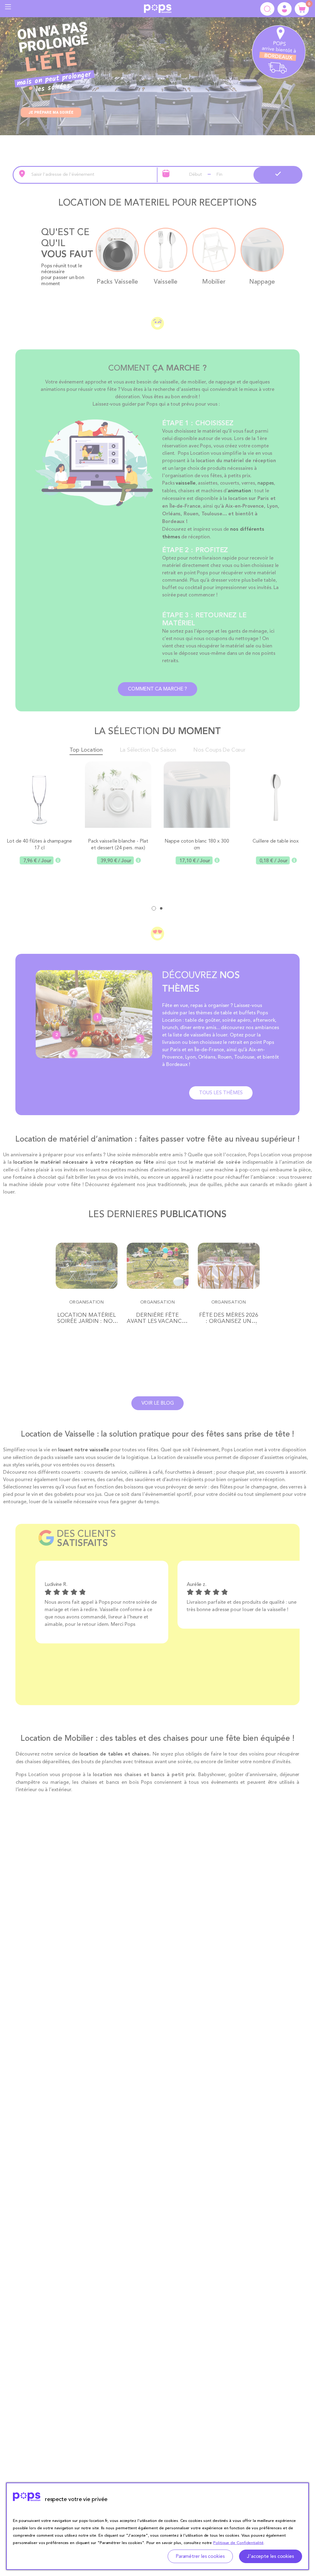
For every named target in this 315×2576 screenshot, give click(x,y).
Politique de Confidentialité (238, 2543)
